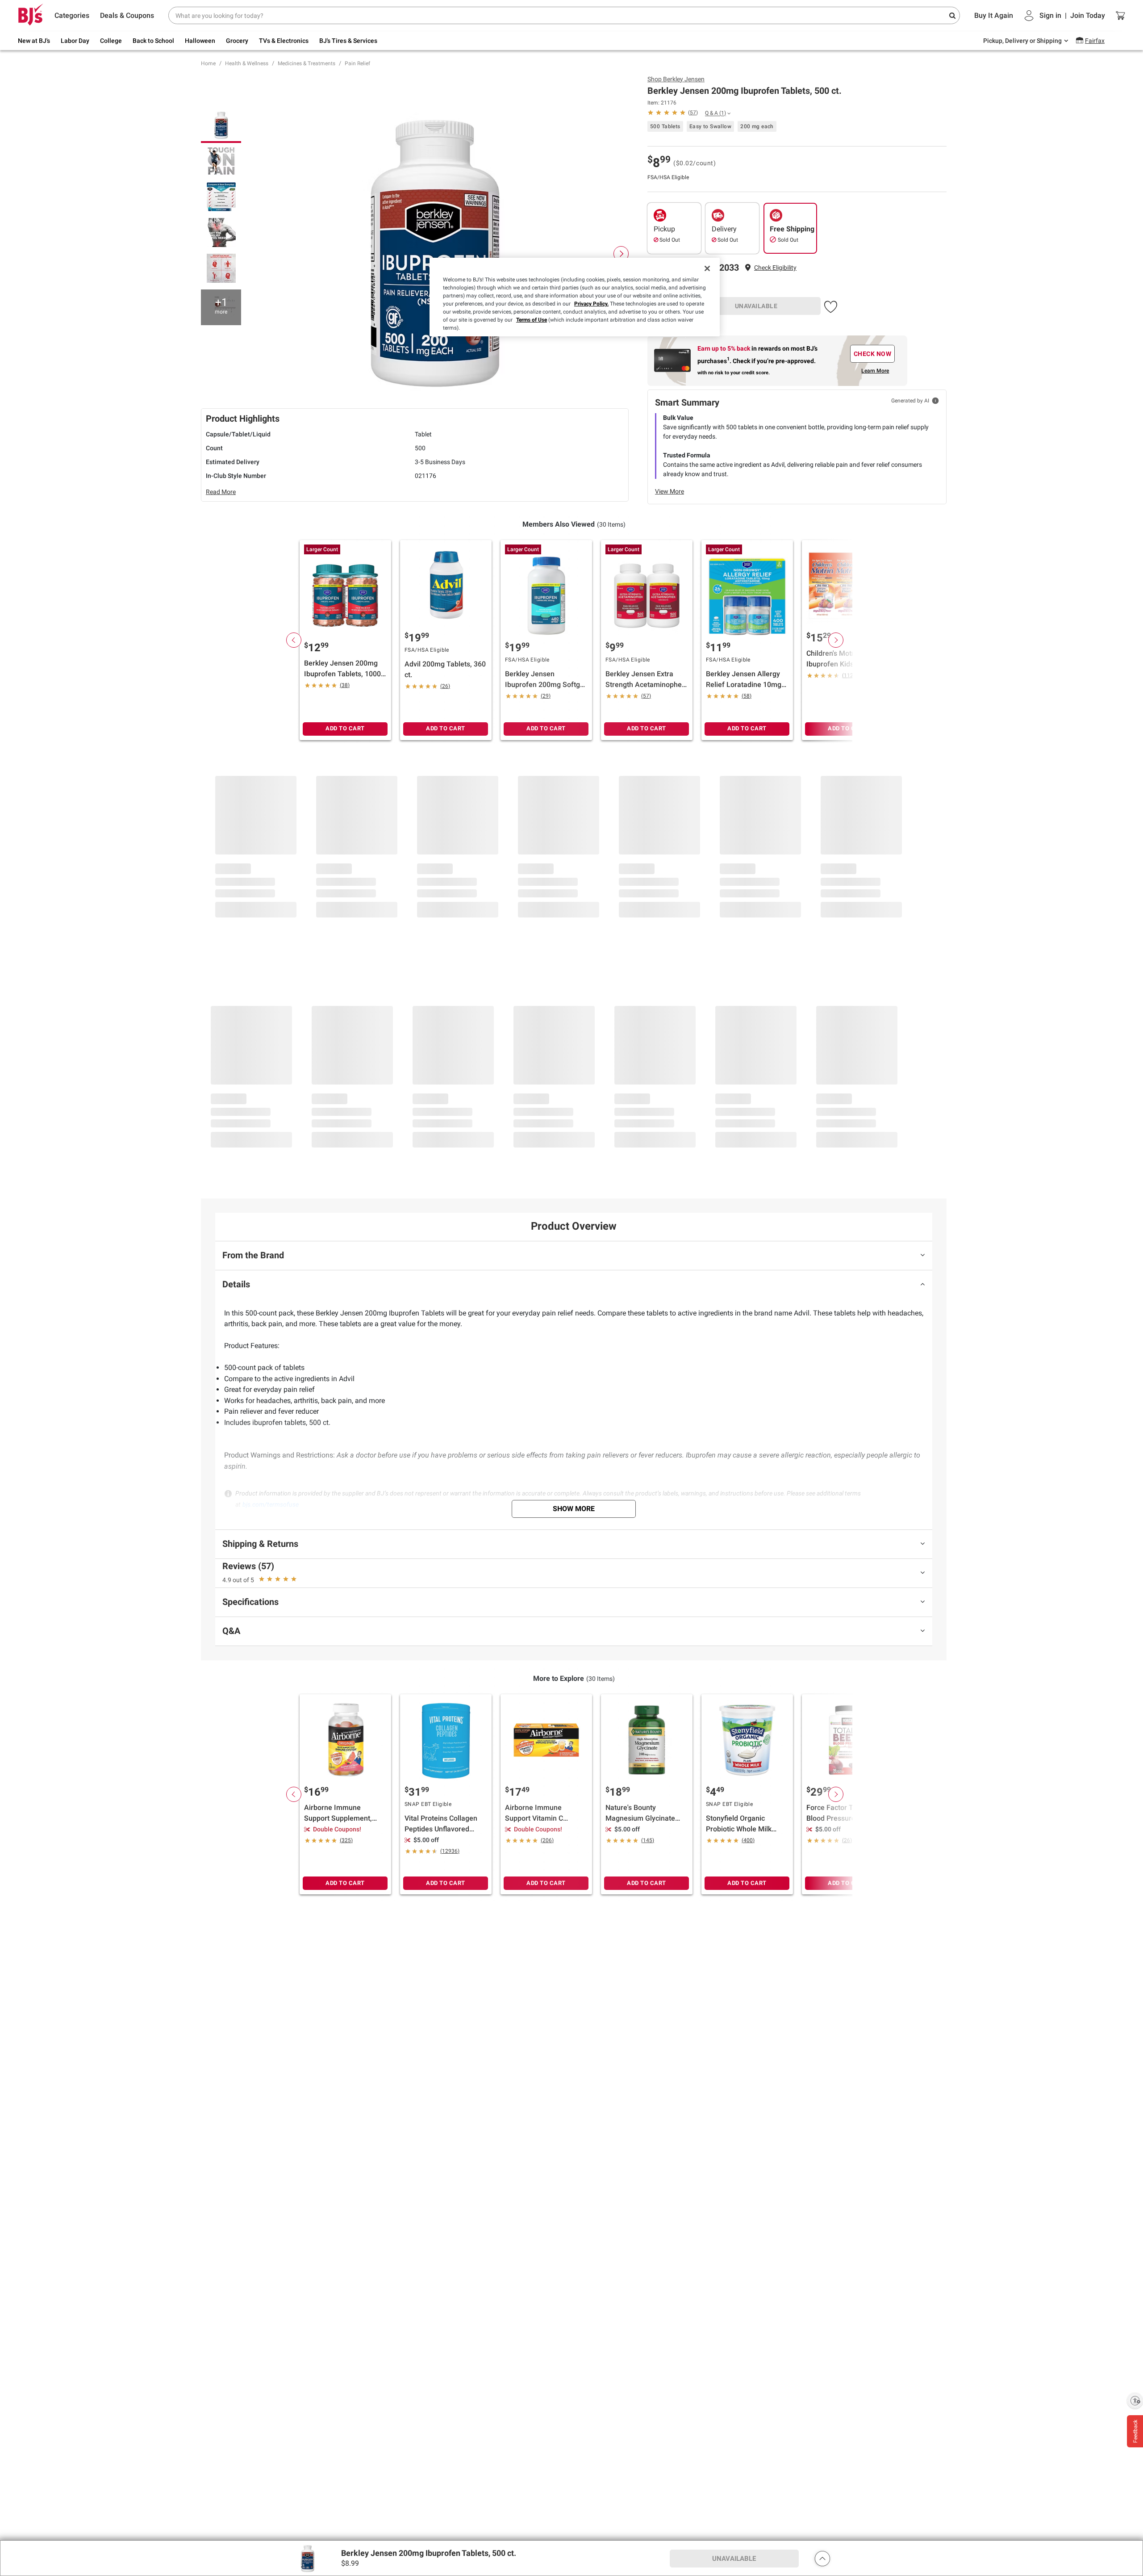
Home (208, 63)
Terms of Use (532, 320)
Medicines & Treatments (307, 63)
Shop (676, 79)
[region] (575, 297)
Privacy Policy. (591, 304)
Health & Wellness (247, 63)
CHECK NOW (873, 354)
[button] (775, 268)
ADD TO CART (345, 728)
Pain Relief (357, 63)
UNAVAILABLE (756, 306)
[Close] (707, 268)
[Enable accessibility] (1135, 2400)
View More (670, 491)
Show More (574, 1509)
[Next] (621, 254)
